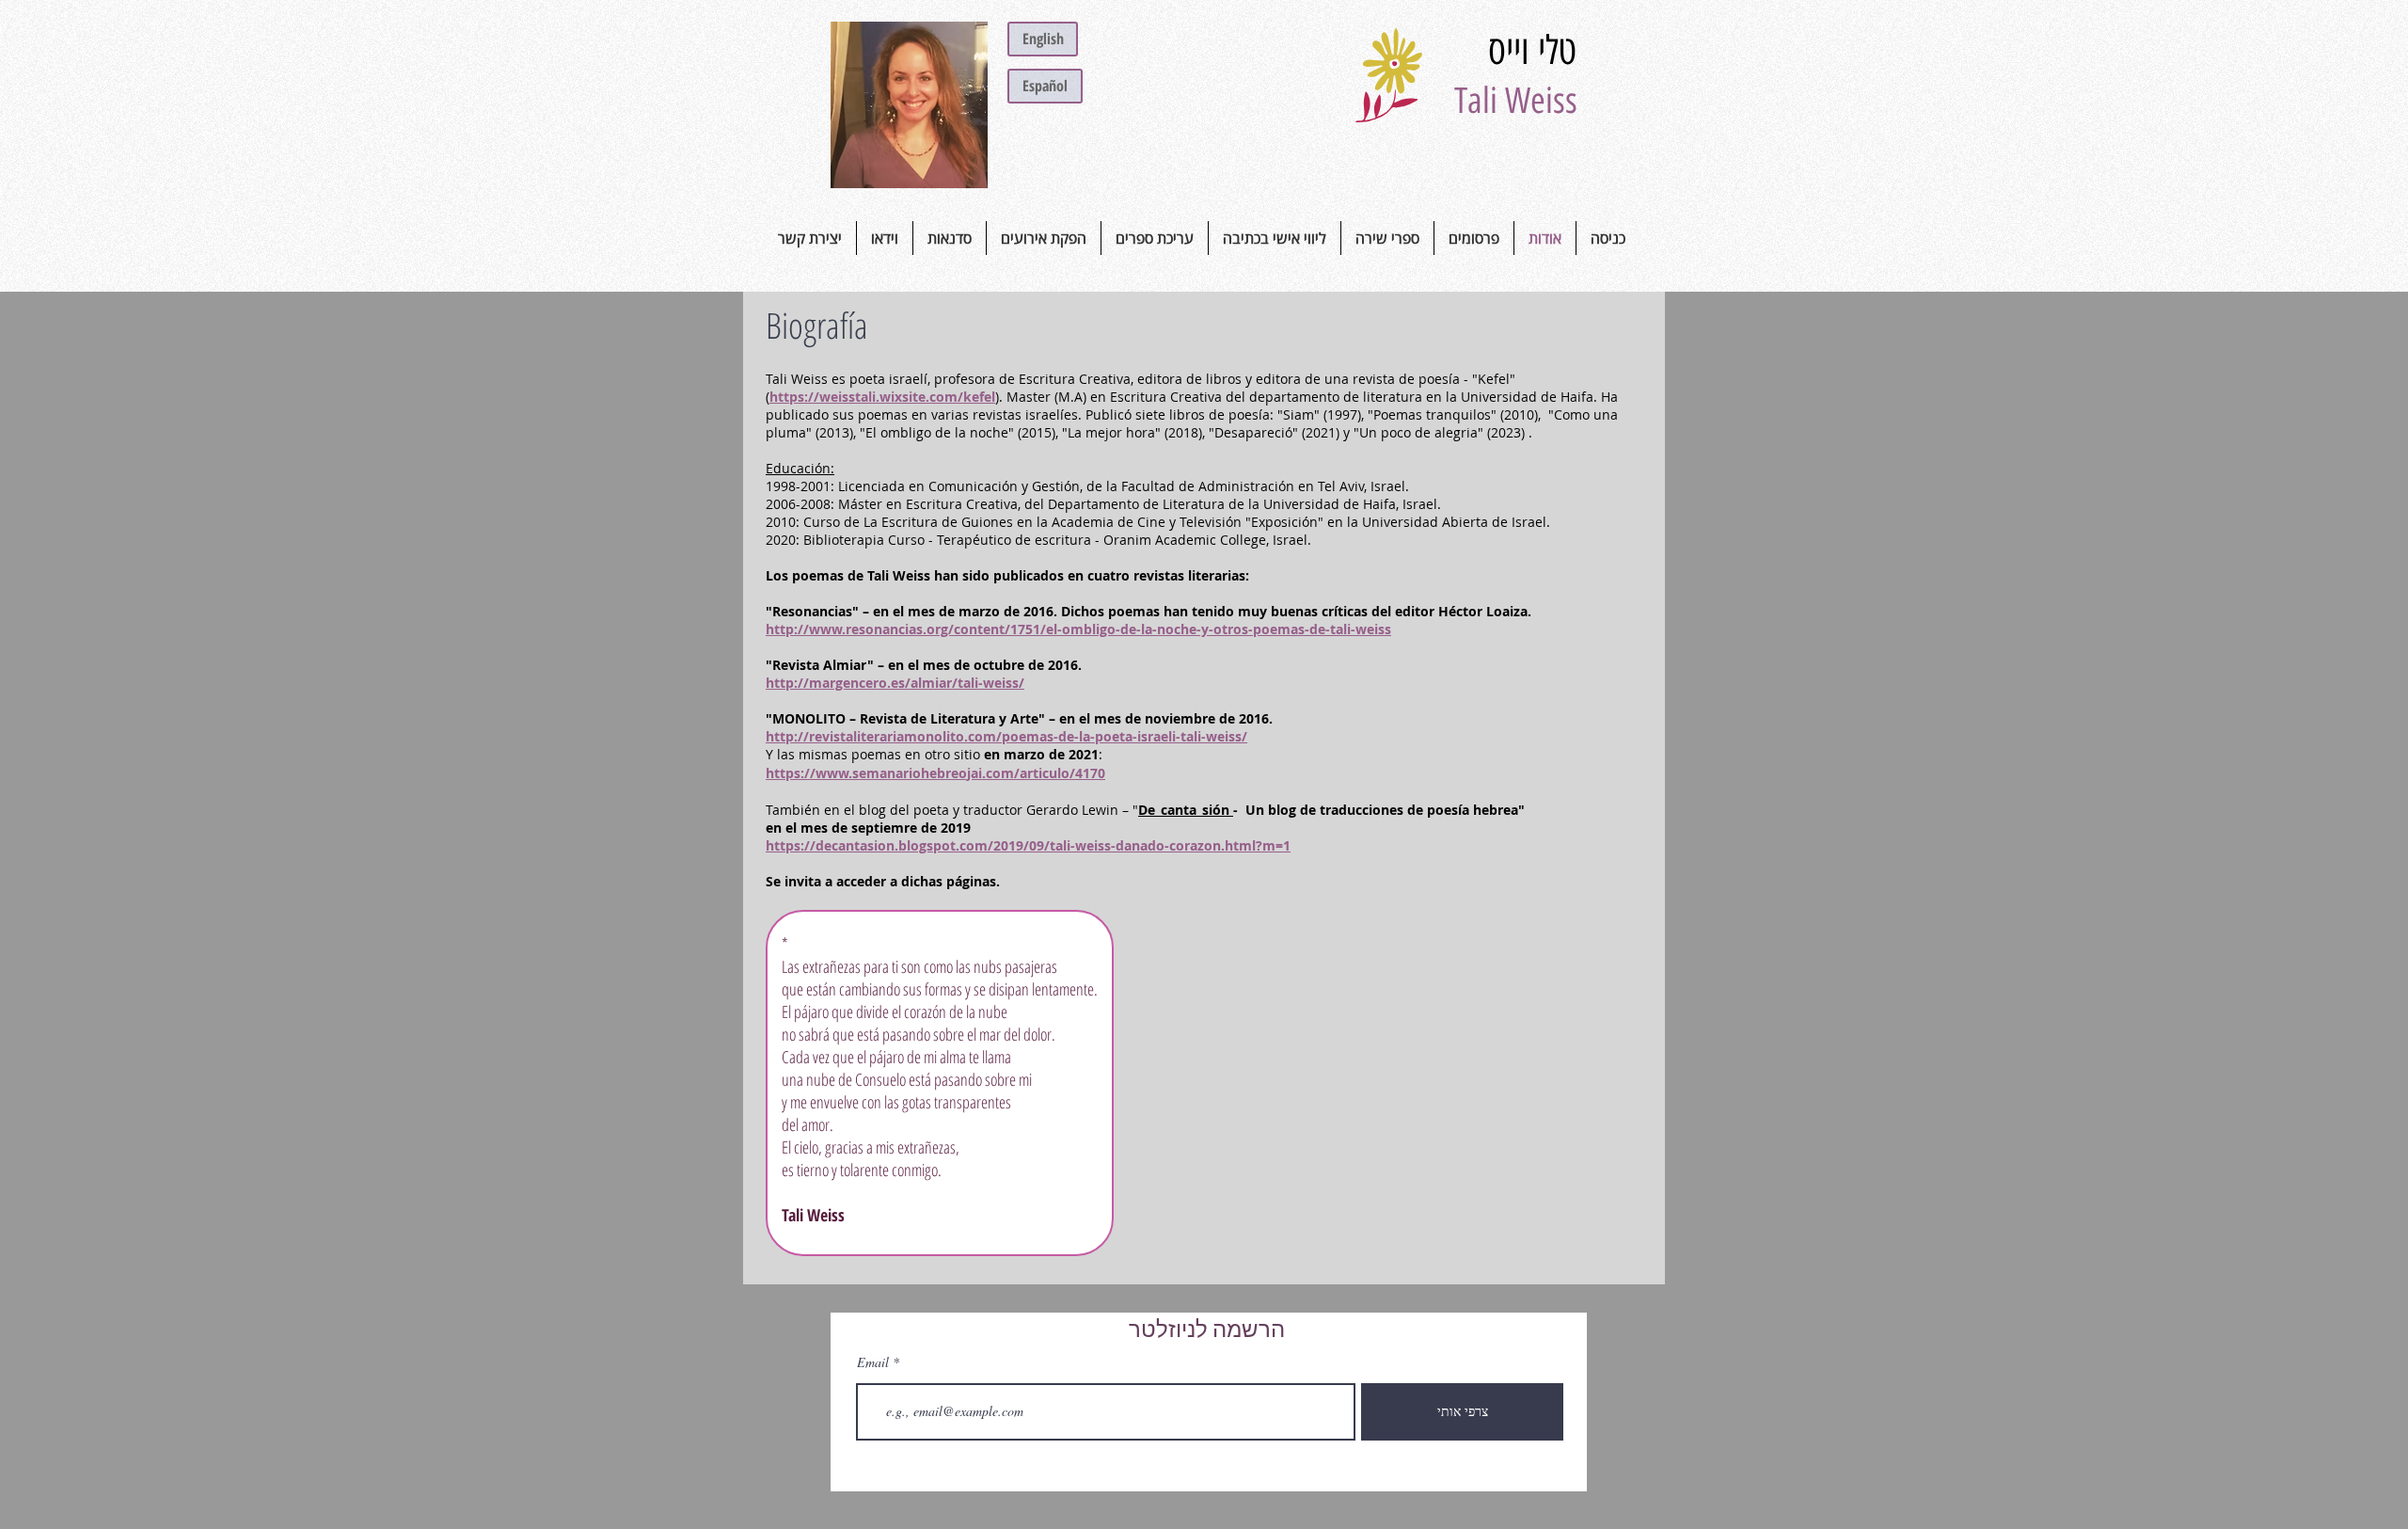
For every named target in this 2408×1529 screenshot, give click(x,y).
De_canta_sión (1186, 810)
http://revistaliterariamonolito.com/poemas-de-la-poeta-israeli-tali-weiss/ (1006, 736)
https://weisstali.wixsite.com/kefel (882, 397)
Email (873, 1362)
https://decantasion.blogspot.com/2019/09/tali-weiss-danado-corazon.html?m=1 (1028, 845)
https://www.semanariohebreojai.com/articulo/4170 (935, 773)
